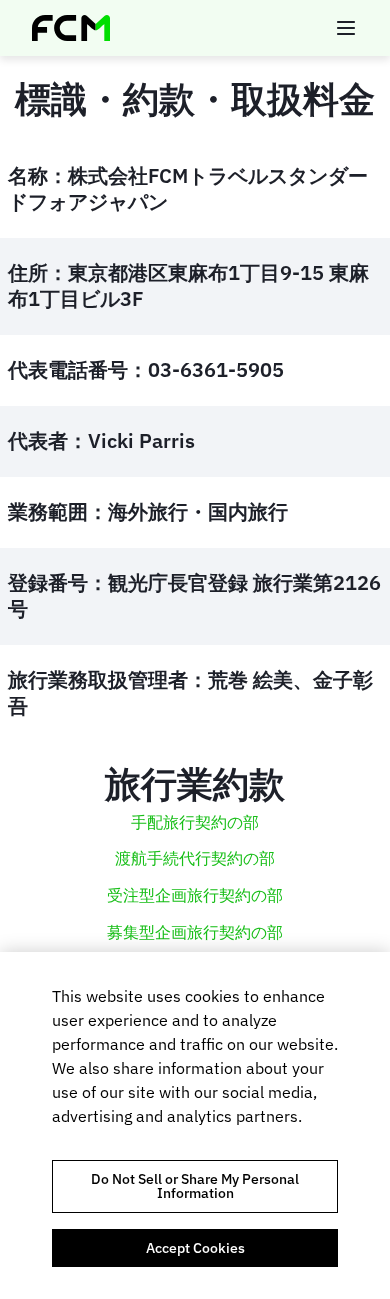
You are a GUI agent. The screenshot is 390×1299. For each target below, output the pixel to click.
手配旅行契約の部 (195, 822)
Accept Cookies (195, 1248)
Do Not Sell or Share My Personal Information (195, 1186)
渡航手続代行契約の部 (195, 858)
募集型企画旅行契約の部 (195, 932)
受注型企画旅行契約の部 (195, 895)
